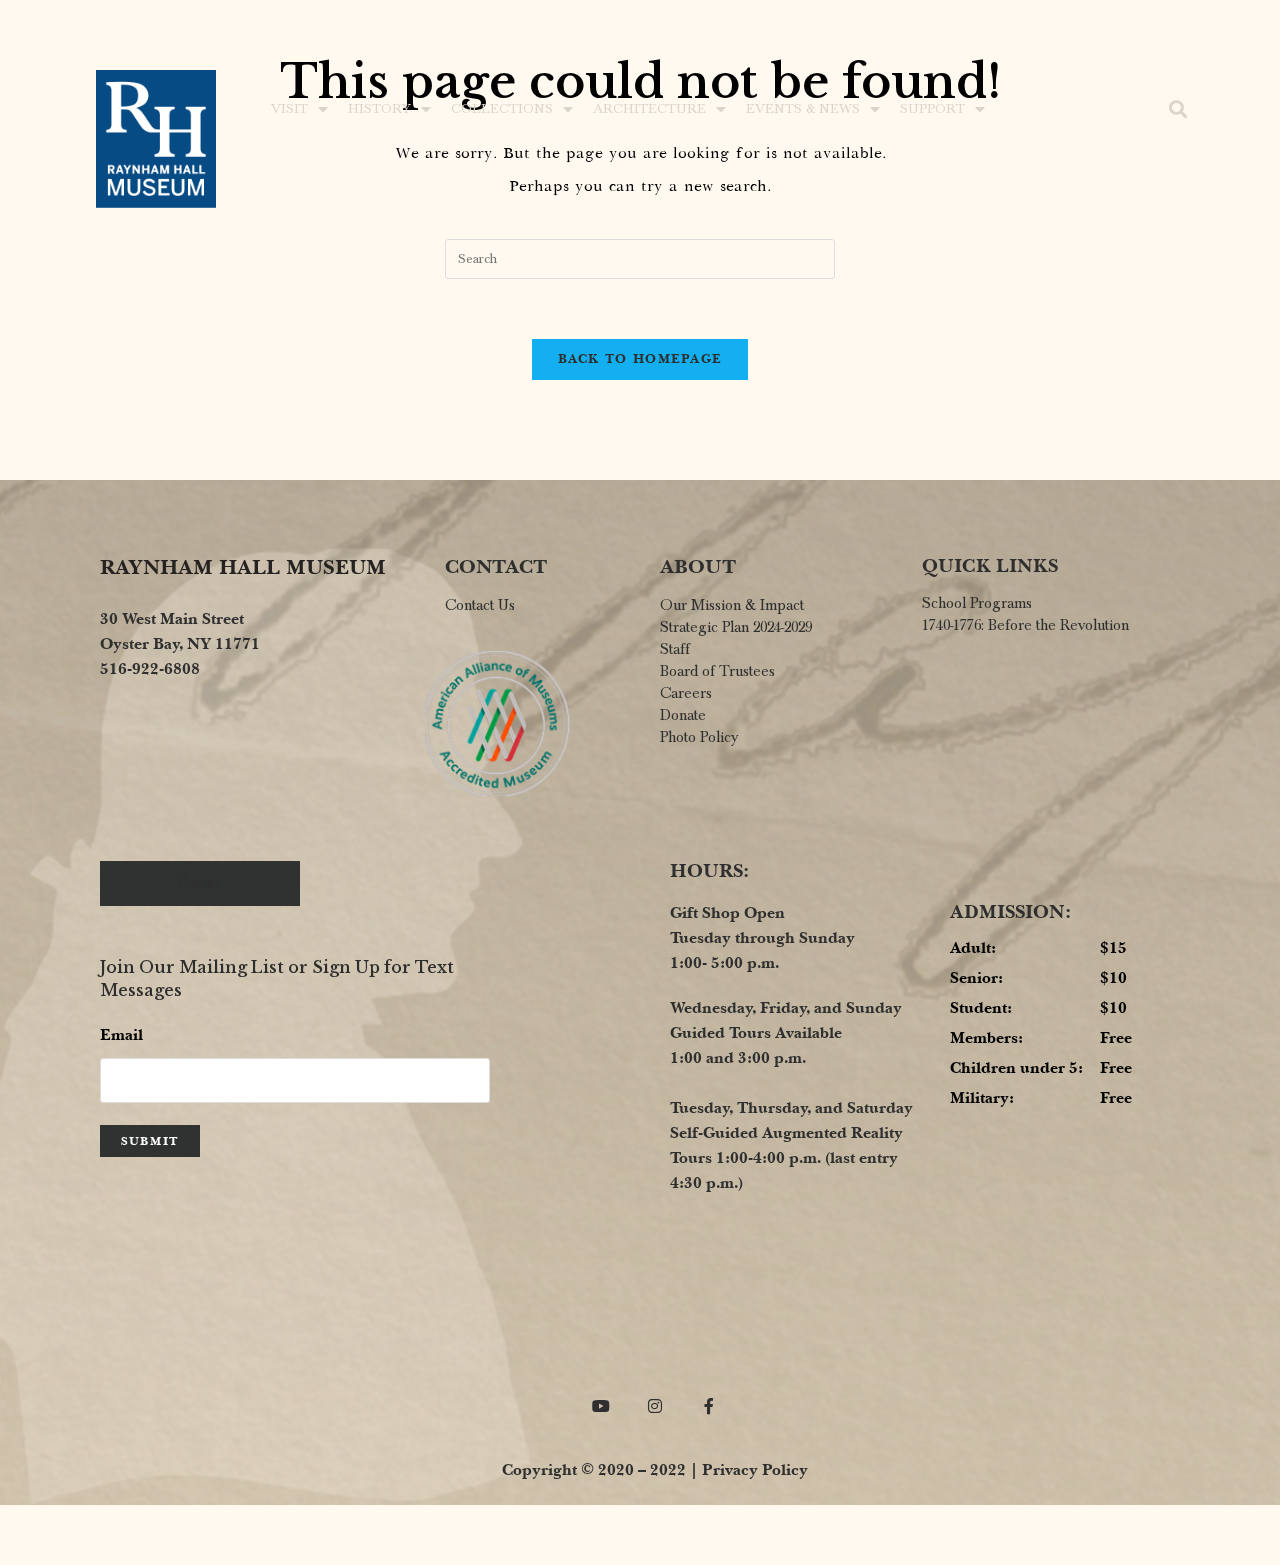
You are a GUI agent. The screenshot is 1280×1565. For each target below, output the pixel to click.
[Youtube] (601, 1405)
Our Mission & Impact (732, 605)
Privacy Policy (755, 1469)
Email (121, 1034)
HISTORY (379, 109)
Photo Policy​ (699, 737)
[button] (1178, 109)
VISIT (289, 109)
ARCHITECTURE (649, 109)
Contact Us (480, 605)
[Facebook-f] (709, 1405)
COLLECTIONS (502, 109)
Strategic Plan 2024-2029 (736, 627)
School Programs (977, 603)
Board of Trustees (717, 671)
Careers (686, 693)
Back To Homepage (640, 359)
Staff (675, 649)
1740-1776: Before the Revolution (1025, 625)
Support (932, 109)
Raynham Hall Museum (243, 567)
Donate (683, 715)
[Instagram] (655, 1405)
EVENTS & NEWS (803, 109)
